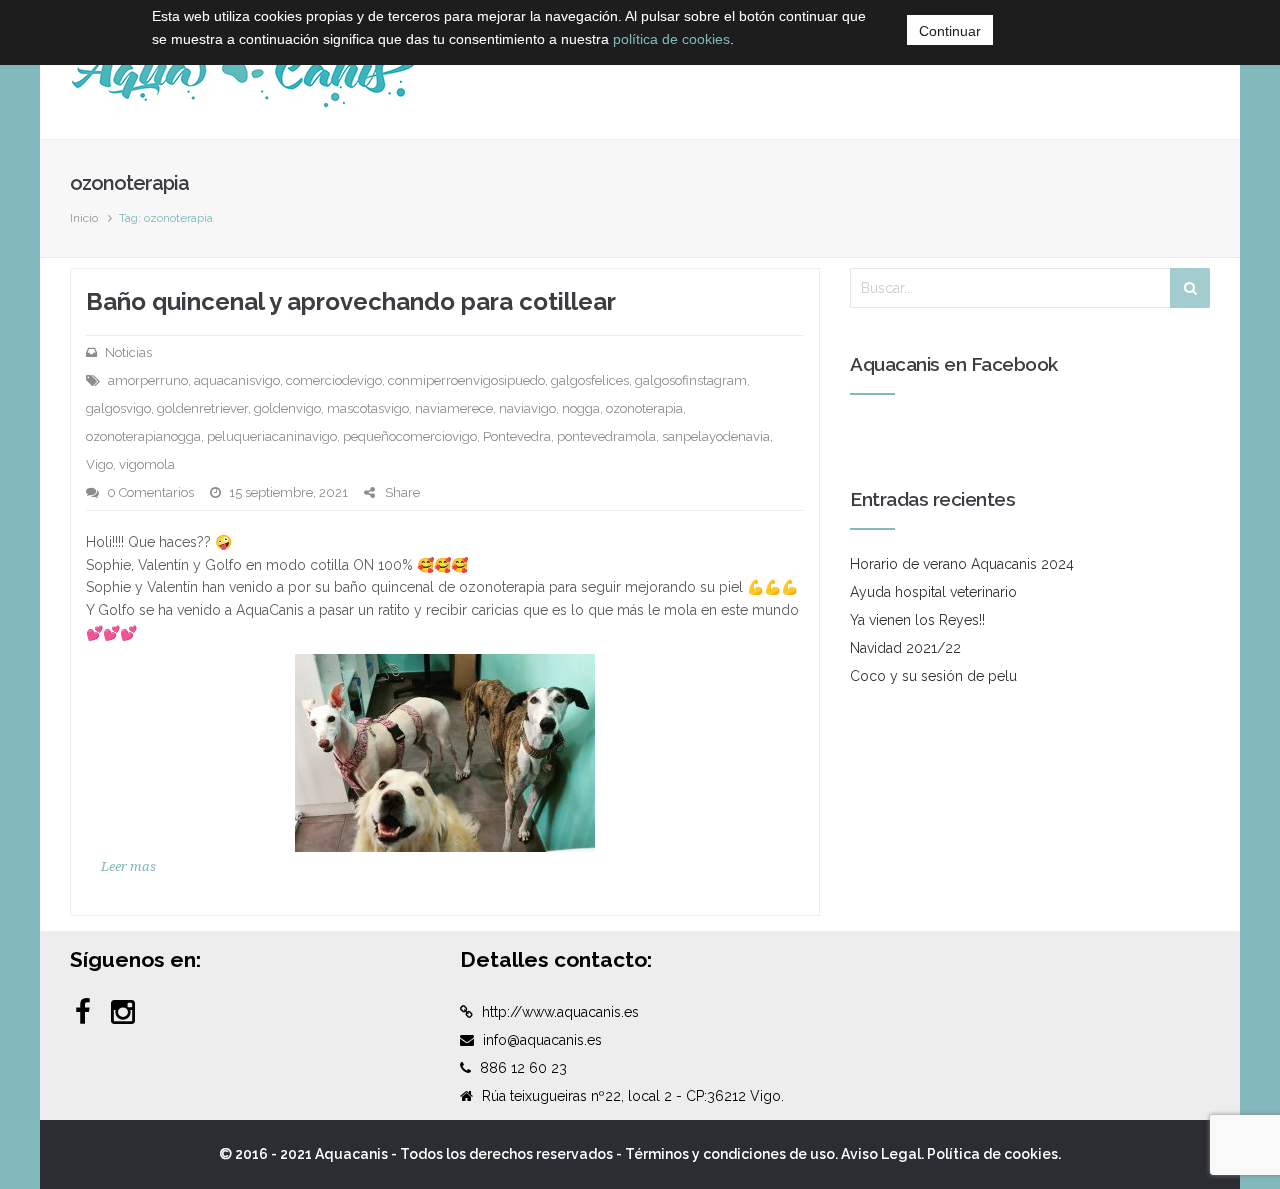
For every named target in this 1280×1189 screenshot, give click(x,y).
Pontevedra (517, 436)
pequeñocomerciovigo (410, 436)
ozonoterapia (644, 408)
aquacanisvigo (237, 380)
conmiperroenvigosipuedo (466, 380)
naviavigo (527, 408)
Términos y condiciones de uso (730, 1154)
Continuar (950, 31)
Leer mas (128, 866)
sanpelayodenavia (716, 436)
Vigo (99, 464)
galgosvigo (118, 408)
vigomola (147, 464)
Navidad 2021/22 (905, 648)
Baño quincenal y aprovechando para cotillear (351, 301)
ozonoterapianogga (143, 436)
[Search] (1190, 288)
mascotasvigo (368, 408)
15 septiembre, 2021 (288, 492)
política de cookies (671, 39)
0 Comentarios (150, 492)
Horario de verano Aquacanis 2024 (962, 564)
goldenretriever (202, 408)
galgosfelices (590, 380)
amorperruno (148, 380)
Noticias (128, 352)
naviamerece (454, 408)
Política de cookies (992, 1154)
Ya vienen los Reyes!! (917, 620)
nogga (581, 408)
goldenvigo (287, 408)
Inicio (84, 218)
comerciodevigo (334, 380)
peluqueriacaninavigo (272, 436)
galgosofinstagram (691, 380)
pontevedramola (606, 436)
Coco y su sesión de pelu (933, 676)
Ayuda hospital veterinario (933, 592)
